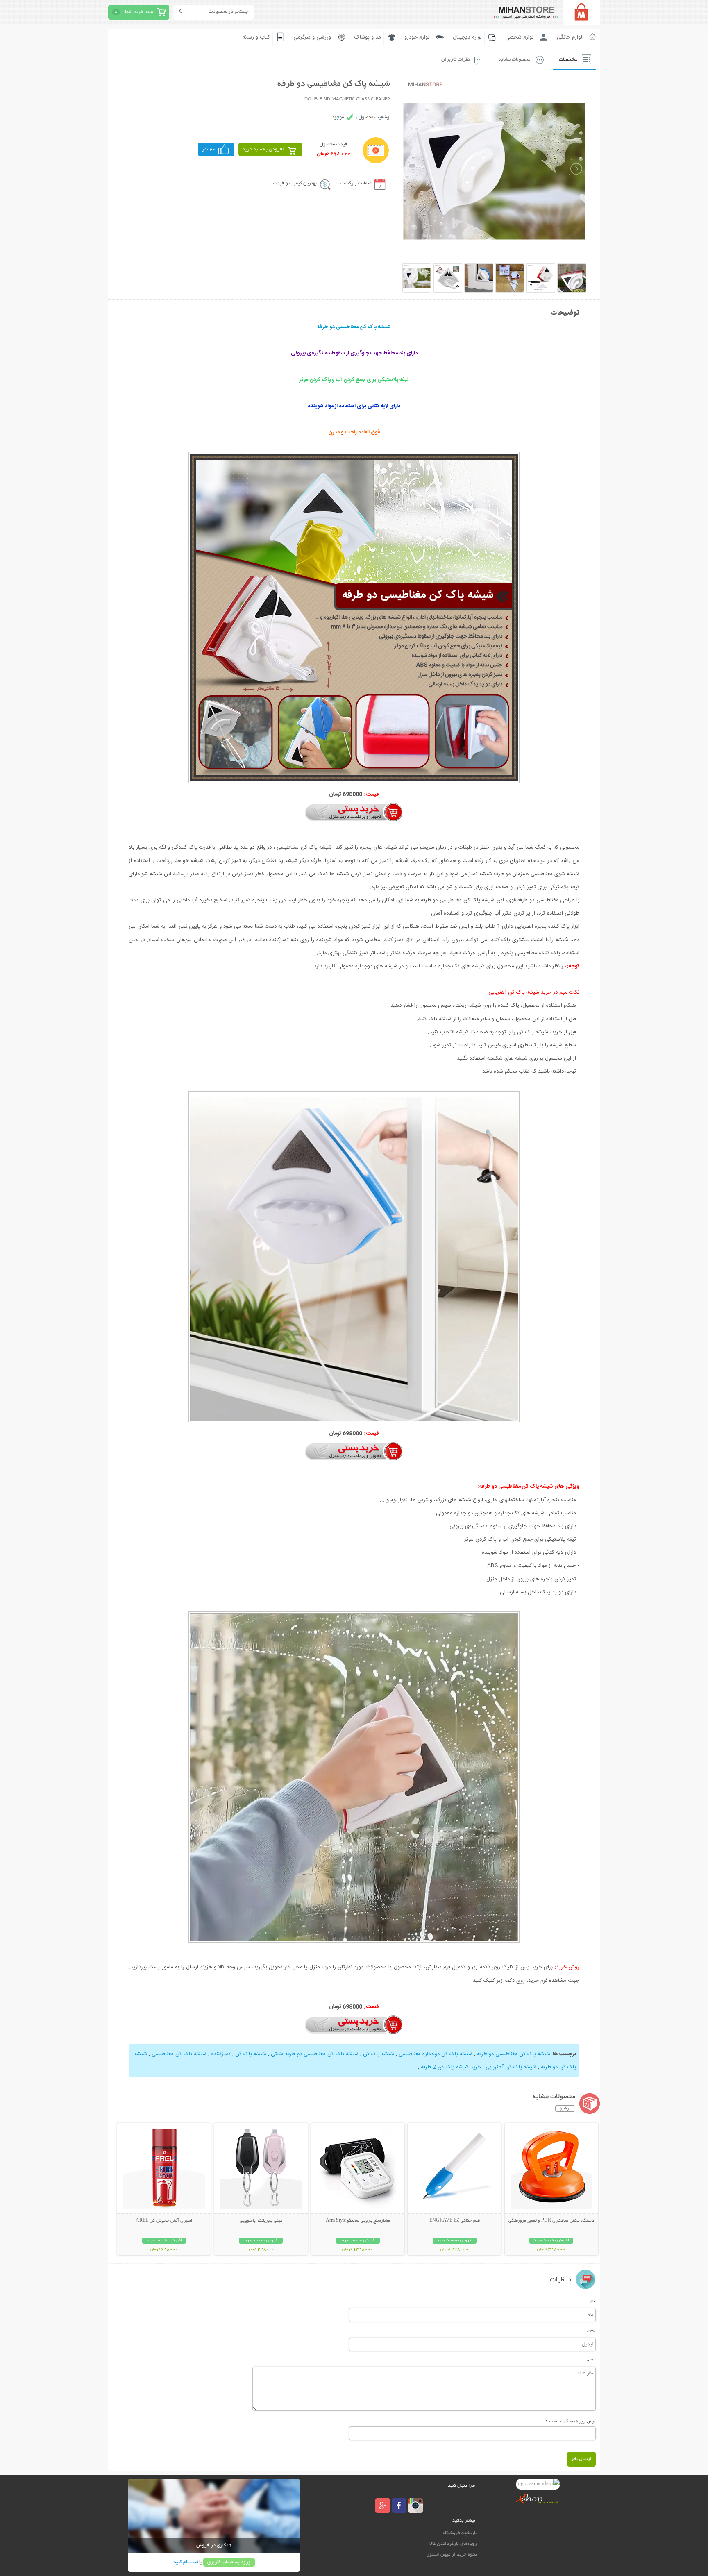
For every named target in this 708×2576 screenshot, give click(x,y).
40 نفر (209, 149)
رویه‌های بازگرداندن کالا (453, 2544)
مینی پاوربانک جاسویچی (261, 2221)
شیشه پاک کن (378, 2054)
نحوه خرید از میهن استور (452, 2554)
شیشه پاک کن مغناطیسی (178, 2054)
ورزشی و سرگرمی (312, 37)
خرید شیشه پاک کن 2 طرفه (450, 2067)
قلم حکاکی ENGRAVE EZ (455, 2221)
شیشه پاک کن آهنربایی (510, 2067)
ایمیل (591, 2329)
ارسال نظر (581, 2459)
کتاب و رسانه (256, 37)
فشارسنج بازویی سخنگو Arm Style (358, 2221)
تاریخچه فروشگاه (460, 2533)
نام (593, 2300)
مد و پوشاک (368, 37)
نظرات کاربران (456, 60)
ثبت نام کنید (186, 2562)
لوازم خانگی (570, 37)
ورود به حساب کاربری (229, 2562)
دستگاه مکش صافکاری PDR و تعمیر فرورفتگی (551, 2221)
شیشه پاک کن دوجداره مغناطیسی (435, 2054)
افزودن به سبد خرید (263, 149)
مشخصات (568, 60)
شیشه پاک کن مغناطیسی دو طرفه (513, 2054)
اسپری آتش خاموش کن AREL (164, 2221)
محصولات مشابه (514, 60)
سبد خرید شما (139, 12)
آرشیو (565, 2108)
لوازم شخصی (519, 37)
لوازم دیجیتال (467, 37)
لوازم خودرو (417, 37)
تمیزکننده (220, 2054)
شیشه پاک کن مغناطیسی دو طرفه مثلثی (314, 2054)
